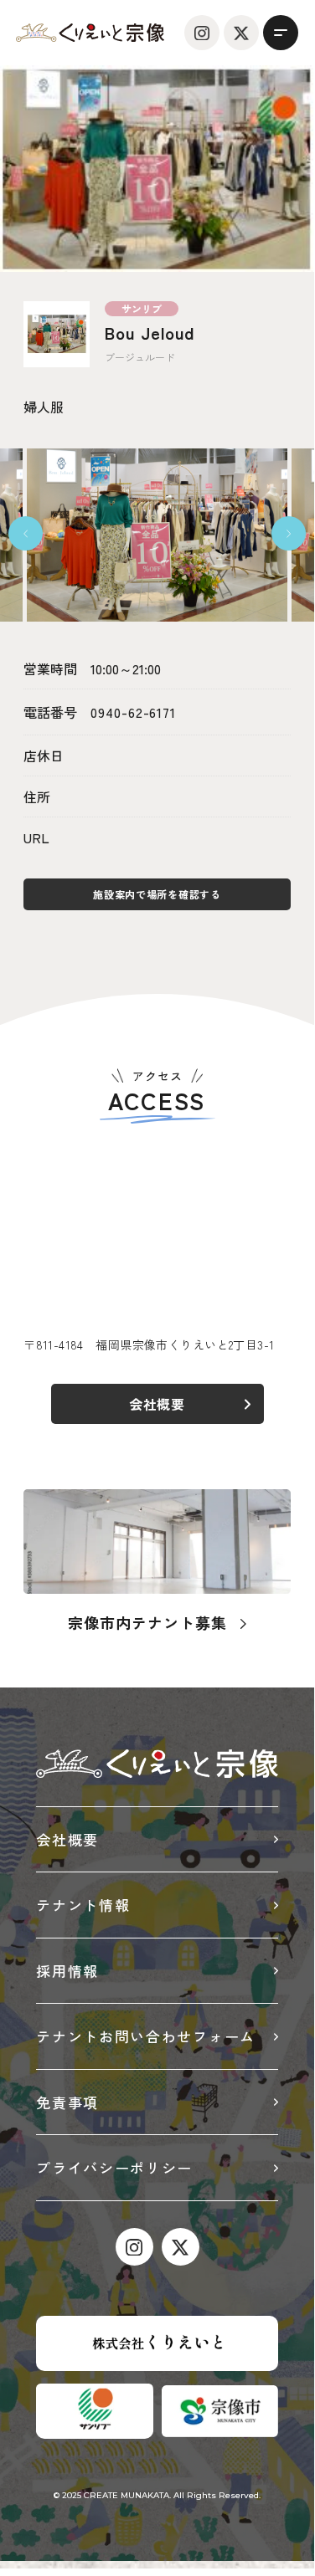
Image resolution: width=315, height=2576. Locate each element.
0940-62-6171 (134, 712)
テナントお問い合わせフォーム (146, 2036)
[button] (26, 533)
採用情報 (67, 1971)
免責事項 (67, 2102)
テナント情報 (83, 1905)
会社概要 (67, 1839)
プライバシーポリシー (114, 2167)
